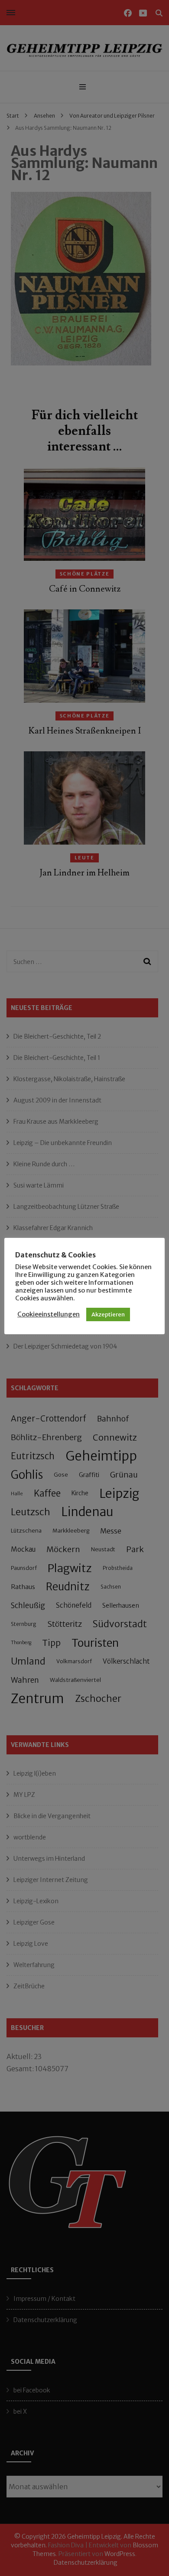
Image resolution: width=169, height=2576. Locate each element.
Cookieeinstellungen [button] (49, 1314)
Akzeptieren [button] (108, 1314)
